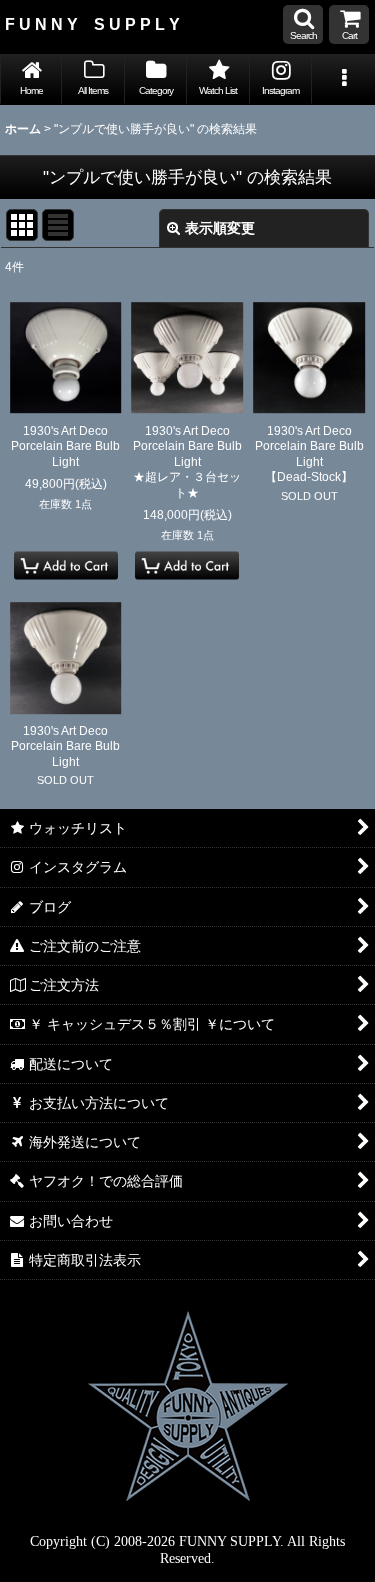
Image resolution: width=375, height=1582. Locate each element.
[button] (303, 24)
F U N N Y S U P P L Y (92, 24)
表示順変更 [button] (220, 228)
